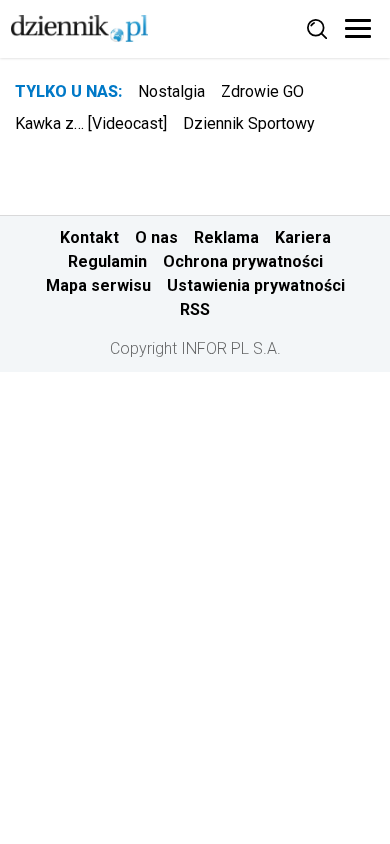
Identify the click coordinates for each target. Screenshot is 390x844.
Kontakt (89, 237)
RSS (195, 309)
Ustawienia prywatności (256, 285)
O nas (156, 237)
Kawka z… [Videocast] (91, 123)
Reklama (226, 237)
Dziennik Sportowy (249, 123)
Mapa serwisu (98, 285)
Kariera (303, 237)
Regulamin (107, 261)
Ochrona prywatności (243, 261)
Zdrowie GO (262, 91)
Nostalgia (171, 91)
